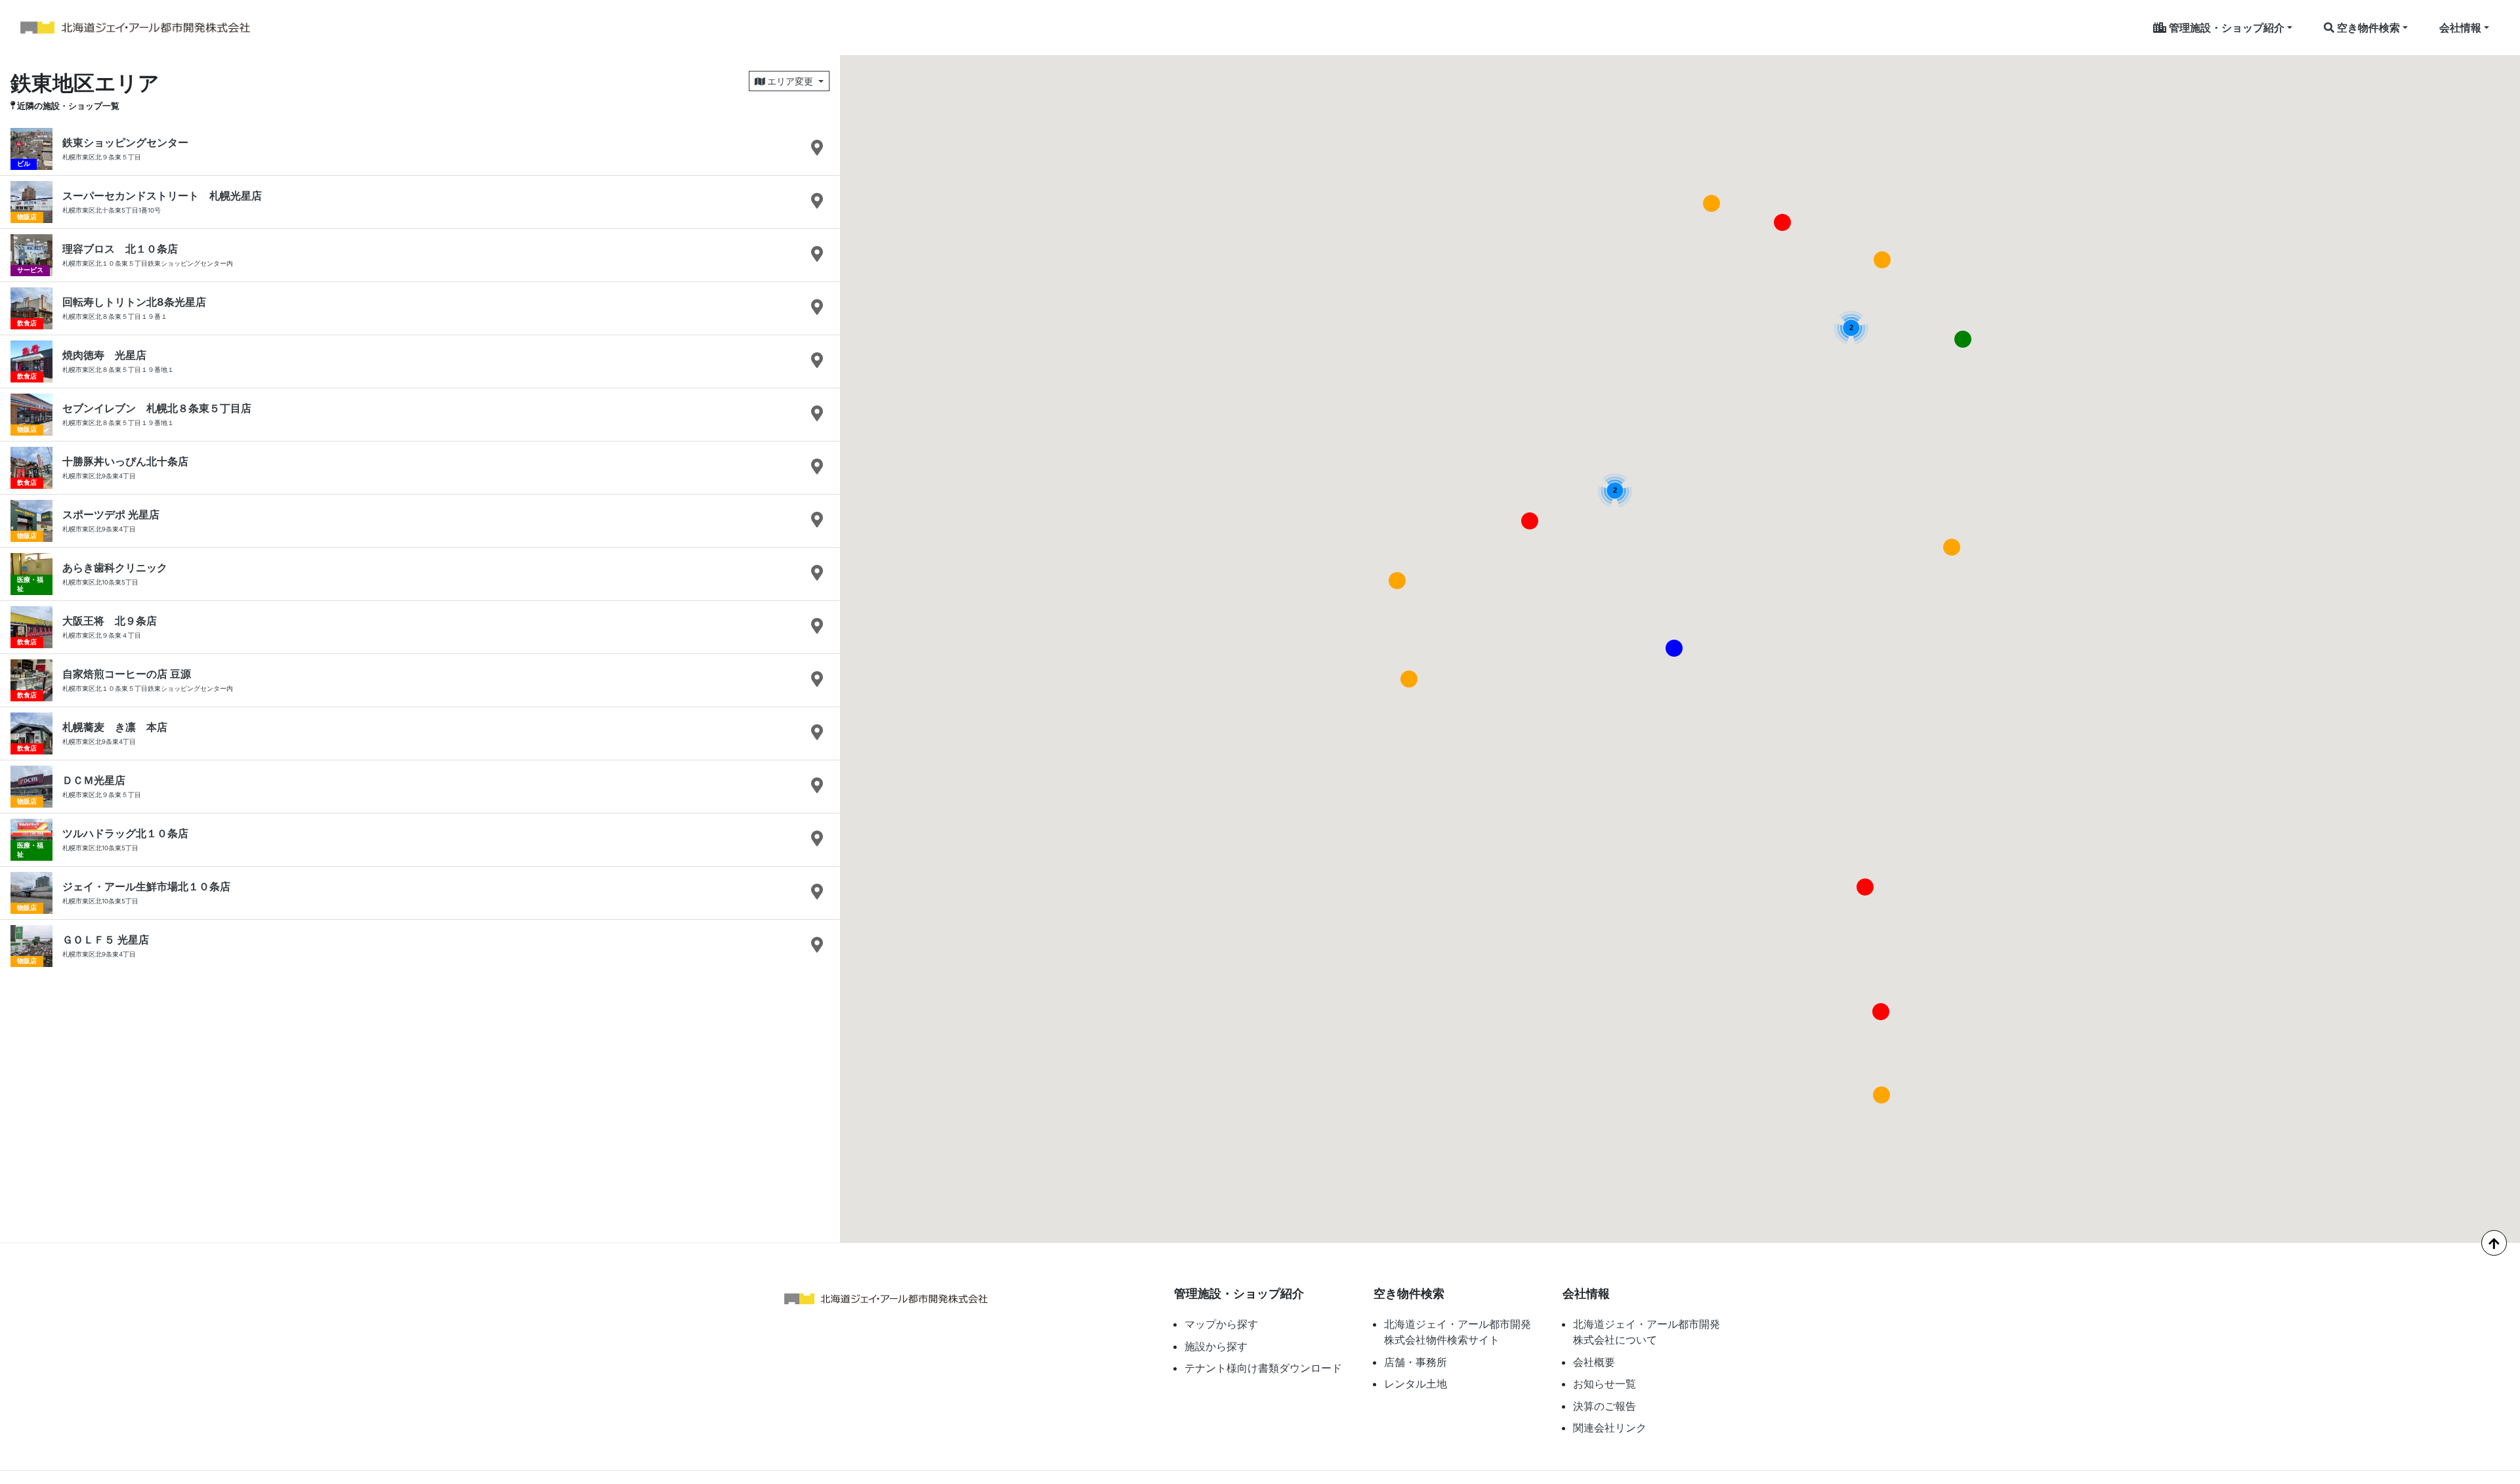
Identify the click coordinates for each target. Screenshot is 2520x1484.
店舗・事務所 (1416, 1362)
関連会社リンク (1610, 1428)
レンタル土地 (1416, 1384)
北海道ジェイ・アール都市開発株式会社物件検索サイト (1458, 1332)
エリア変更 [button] (790, 81)
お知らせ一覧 (1605, 1384)
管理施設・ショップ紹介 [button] (2225, 28)
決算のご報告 (1605, 1406)
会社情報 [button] (2460, 28)
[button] (1674, 648)
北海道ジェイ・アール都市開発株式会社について (1647, 1332)
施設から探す (1216, 1346)
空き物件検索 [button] (2367, 28)
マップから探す (1221, 1324)
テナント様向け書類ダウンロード (1263, 1368)
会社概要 (1594, 1362)
